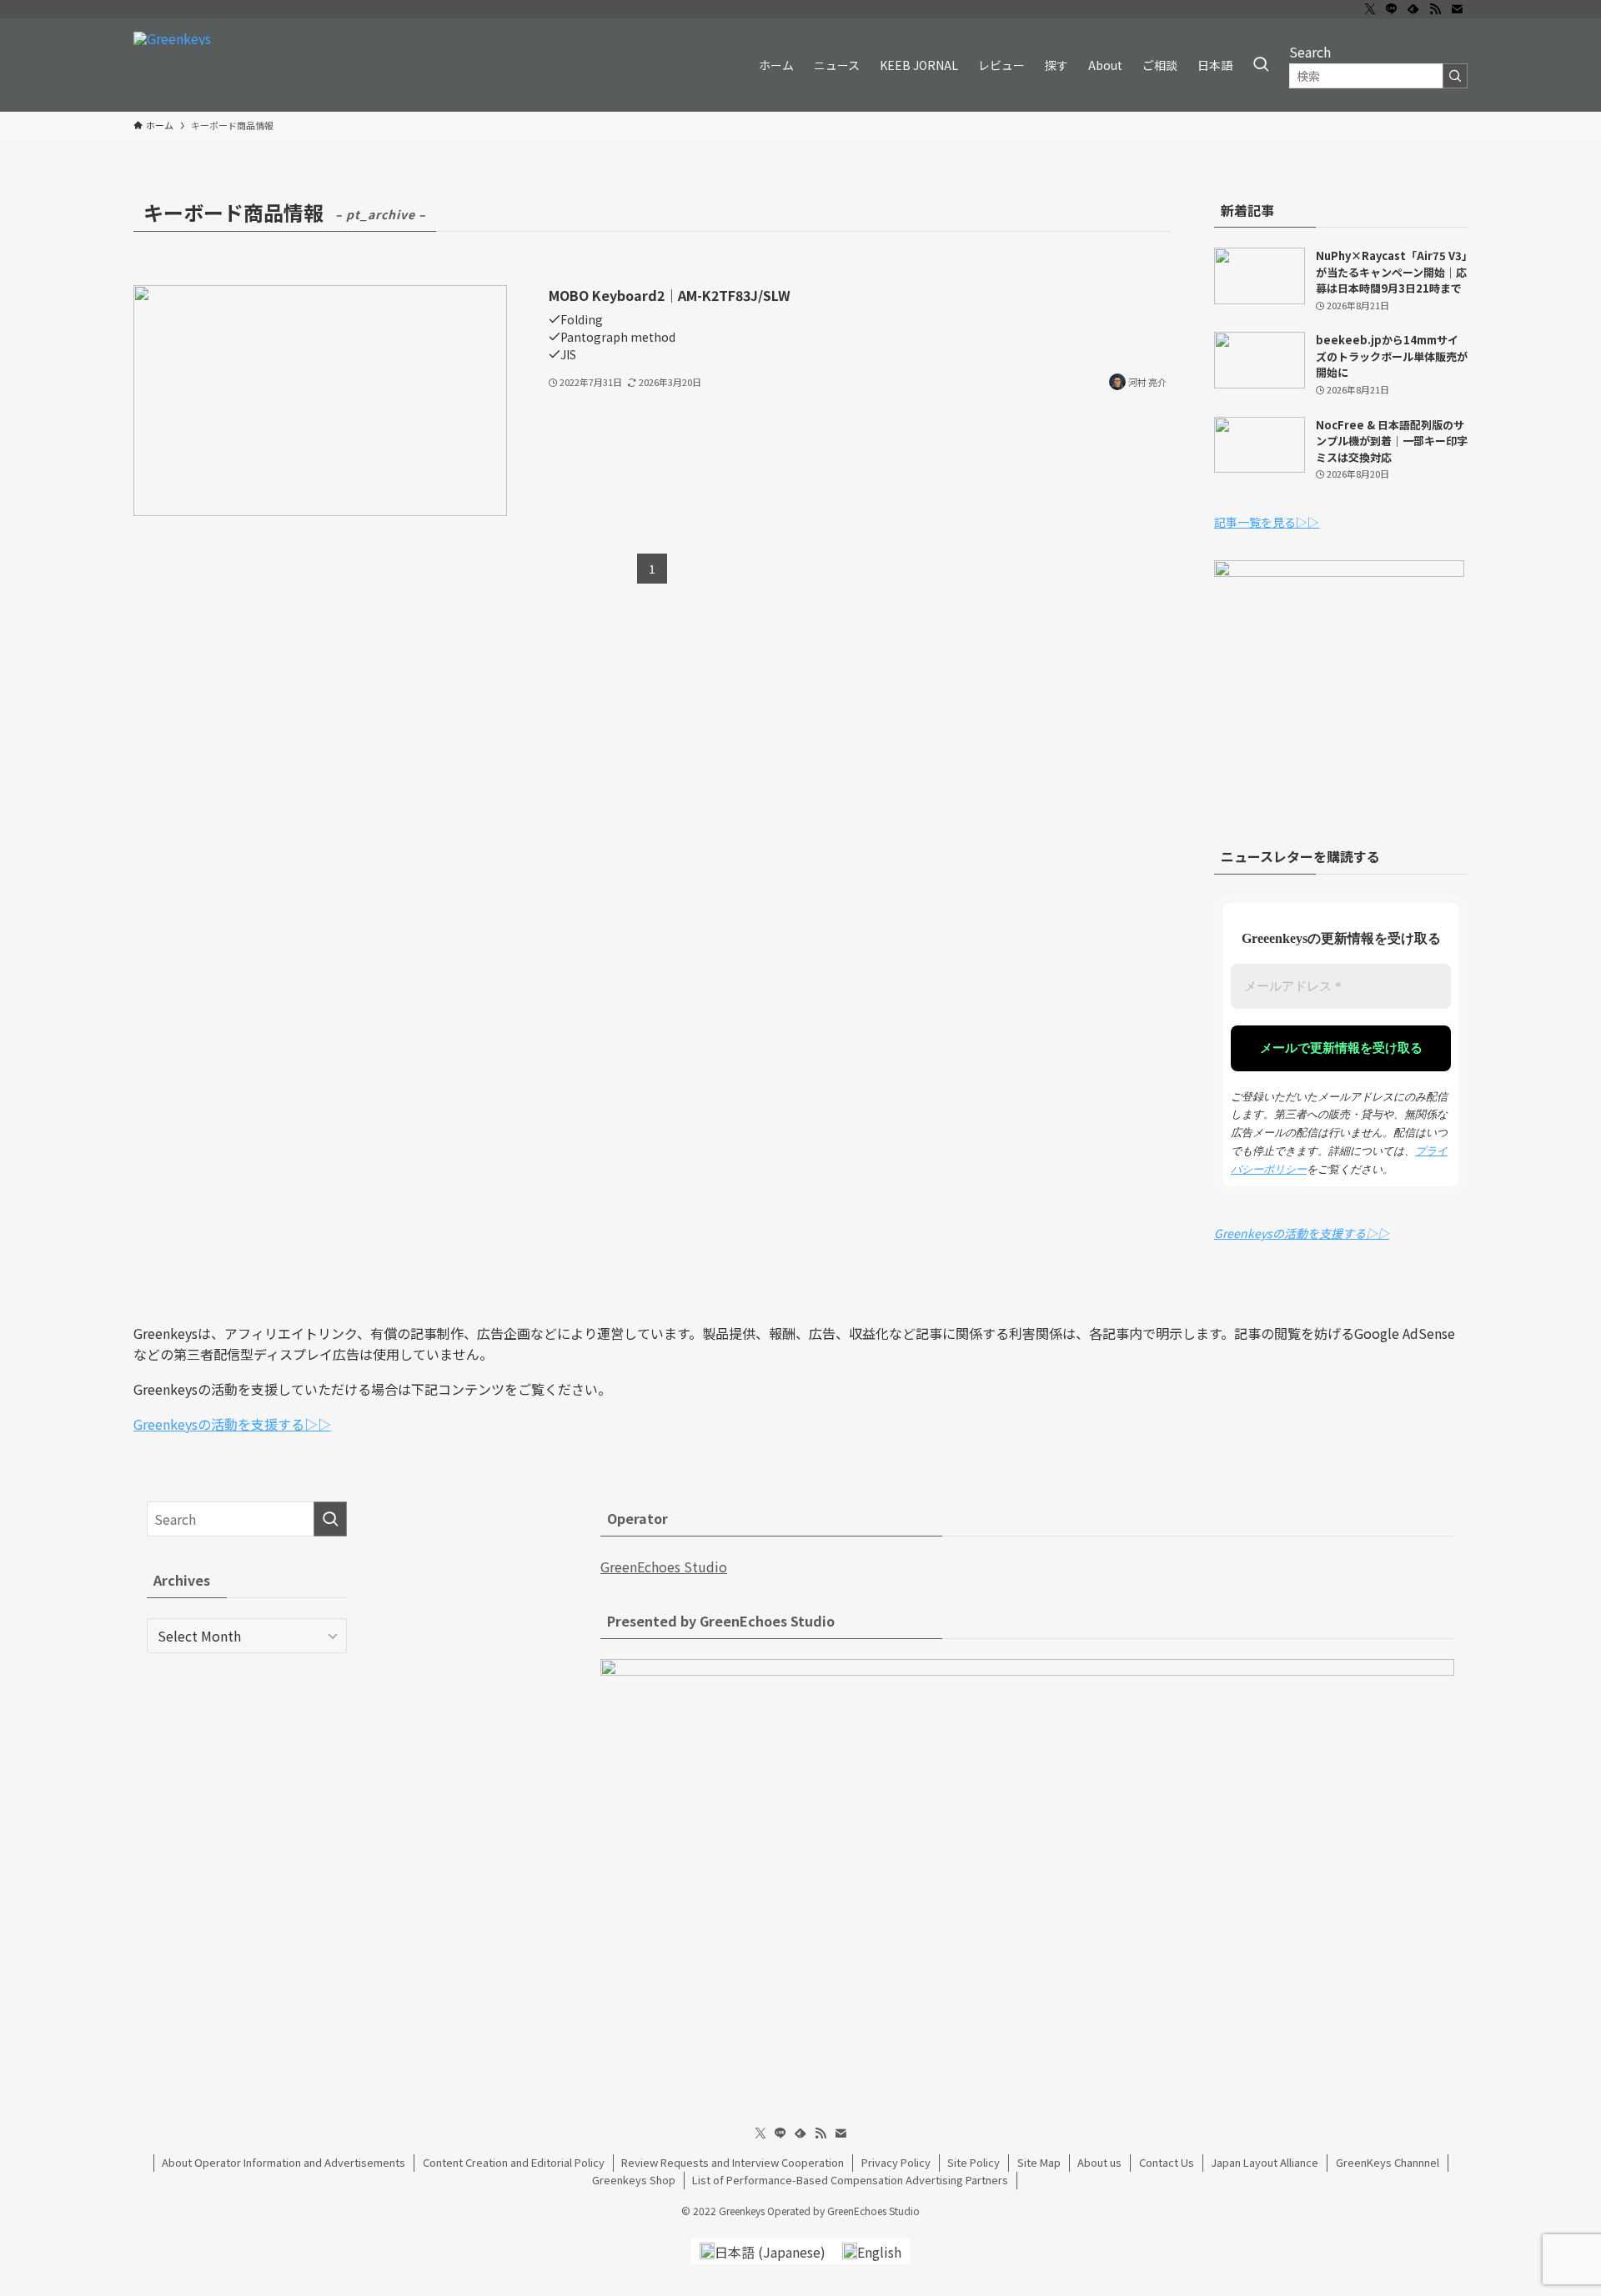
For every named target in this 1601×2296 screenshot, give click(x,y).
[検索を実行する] (1455, 76)
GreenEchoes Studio (664, 1567)
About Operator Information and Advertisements (284, 2162)
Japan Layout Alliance (1265, 2162)
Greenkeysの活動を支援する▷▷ (1302, 1233)
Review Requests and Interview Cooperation (733, 2162)
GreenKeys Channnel (1388, 2162)
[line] (1392, 9)
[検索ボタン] (1261, 65)
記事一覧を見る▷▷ (1267, 522)
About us (1099, 2162)
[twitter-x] (1370, 9)
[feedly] (1413, 9)
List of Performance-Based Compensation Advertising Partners (850, 2180)
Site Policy (974, 2162)
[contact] (1457, 9)
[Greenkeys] (172, 65)
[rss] (1435, 9)
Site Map (1039, 2162)
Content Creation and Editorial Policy (514, 2162)
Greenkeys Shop (634, 2180)
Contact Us (1167, 2162)
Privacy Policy (896, 2162)
